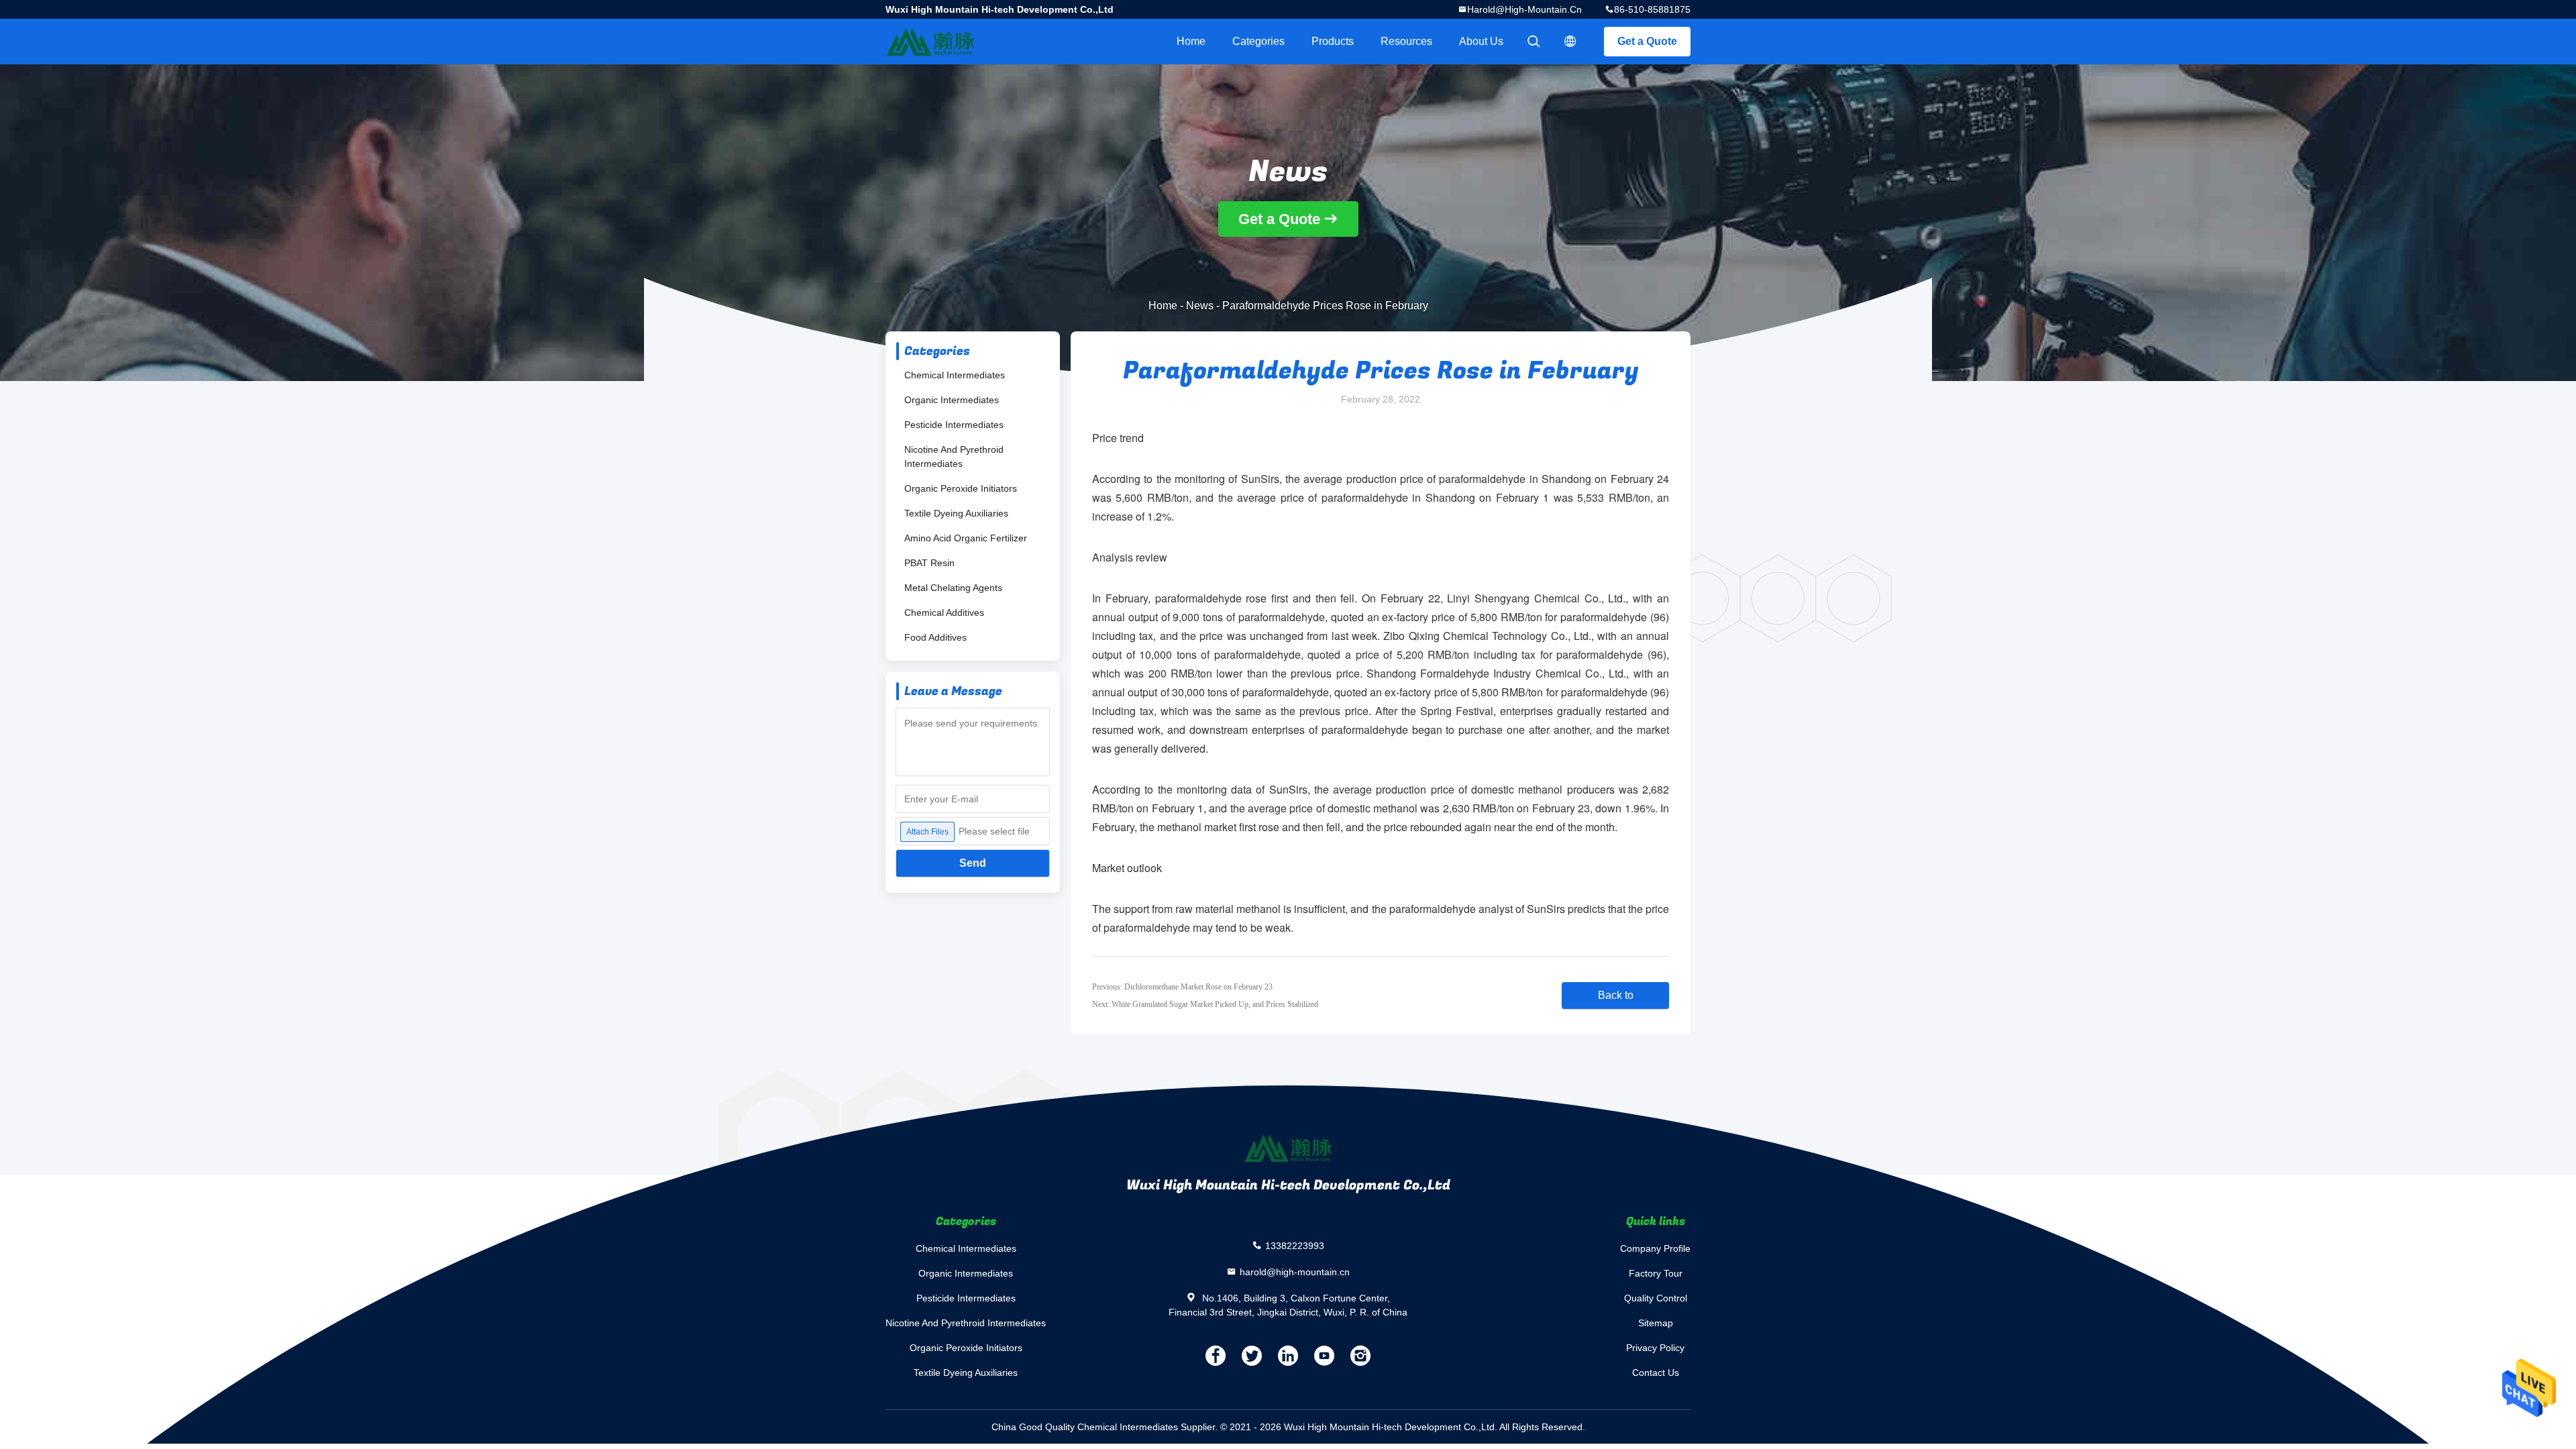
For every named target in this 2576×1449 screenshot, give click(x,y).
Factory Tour (1656, 1273)
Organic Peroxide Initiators (961, 488)
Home (1191, 41)
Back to (1616, 995)
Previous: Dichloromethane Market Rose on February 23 (1182, 987)
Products (1333, 41)
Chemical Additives (944, 612)
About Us (1481, 41)
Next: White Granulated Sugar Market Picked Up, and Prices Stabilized (1205, 1004)
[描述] (1570, 42)
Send (973, 863)
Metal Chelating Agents (953, 588)
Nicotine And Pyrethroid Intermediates (954, 457)
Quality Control (1656, 1298)
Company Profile (1655, 1248)
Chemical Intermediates (955, 375)
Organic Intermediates (952, 400)
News (1200, 306)
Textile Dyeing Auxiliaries (956, 513)
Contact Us (1656, 1373)
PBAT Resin (929, 563)
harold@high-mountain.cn (1524, 9)
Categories (1258, 41)
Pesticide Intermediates (954, 425)
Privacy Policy (1655, 1348)
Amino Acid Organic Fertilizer (966, 538)
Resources (1406, 41)
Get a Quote (1647, 41)
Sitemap (1656, 1323)
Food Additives (935, 637)
